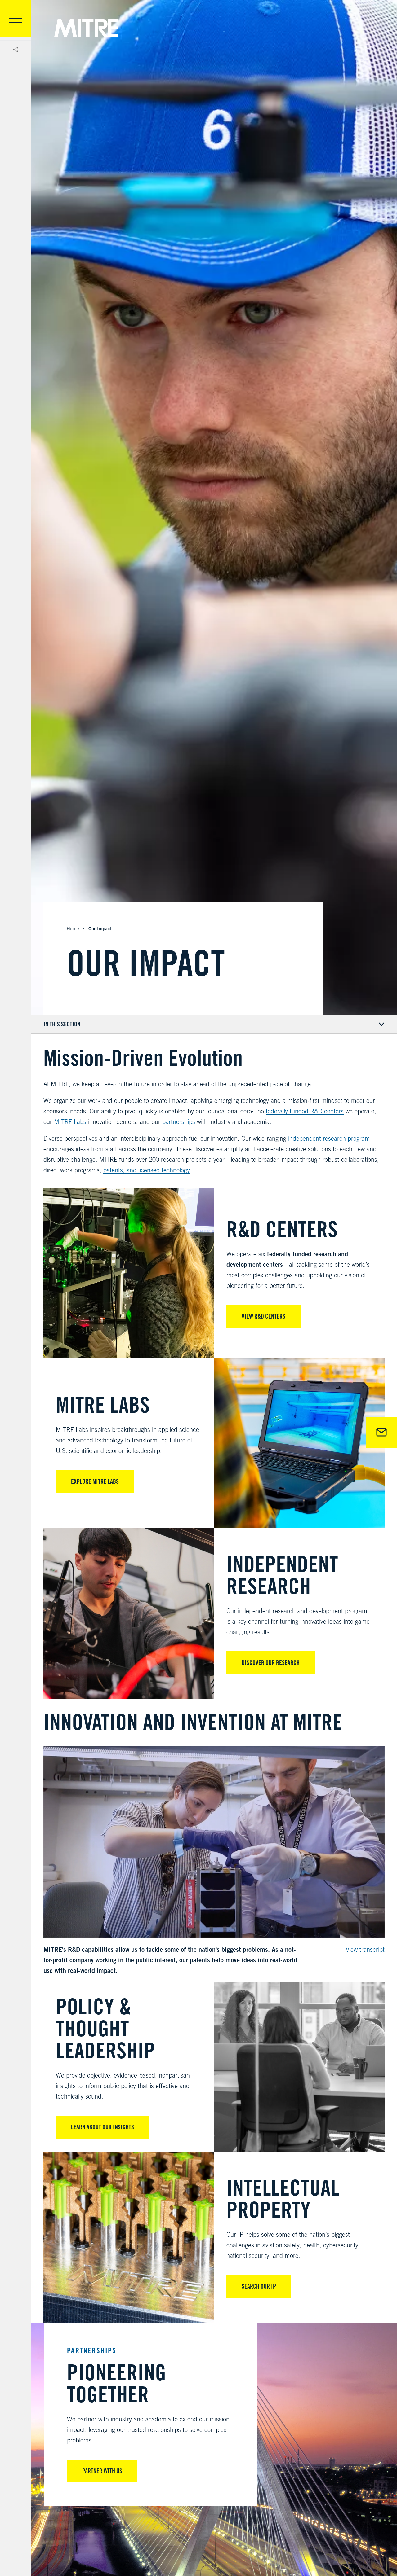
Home (73, 929)
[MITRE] (86, 28)
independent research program (329, 1138)
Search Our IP (259, 2286)
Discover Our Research (271, 1663)
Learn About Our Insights (103, 2127)
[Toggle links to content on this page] (214, 1024)
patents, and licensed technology (147, 1170)
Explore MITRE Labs (95, 1481)
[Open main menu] (16, 19)
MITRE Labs (70, 1122)
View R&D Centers (263, 1316)
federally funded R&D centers (305, 1111)
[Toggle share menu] (16, 50)
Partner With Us (102, 2471)
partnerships (179, 1122)
